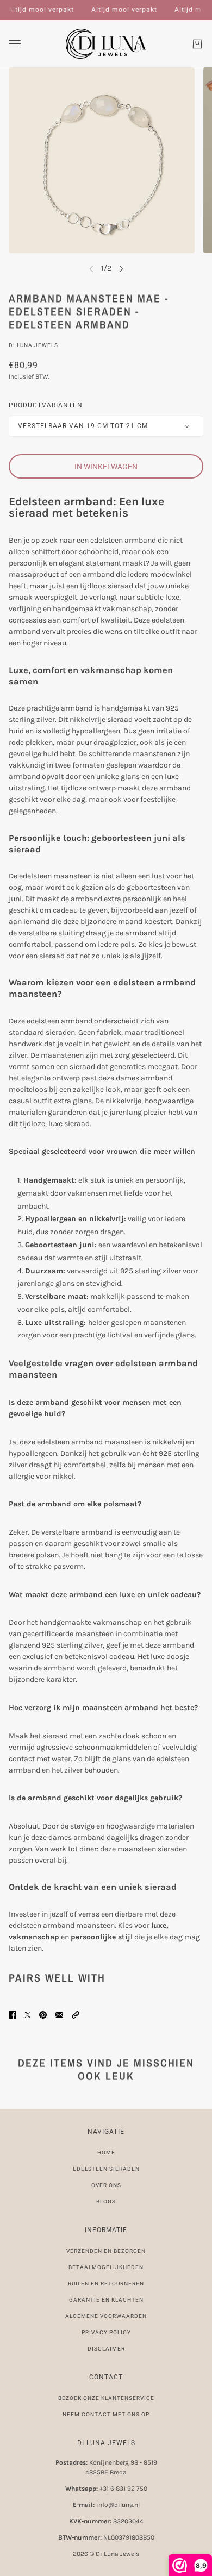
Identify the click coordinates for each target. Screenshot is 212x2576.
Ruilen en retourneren (106, 2283)
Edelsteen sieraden (106, 2169)
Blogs (106, 2201)
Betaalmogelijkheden (106, 2267)
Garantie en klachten (106, 2300)
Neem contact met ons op (106, 2414)
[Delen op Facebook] (13, 2015)
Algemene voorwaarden (106, 2316)
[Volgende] (121, 268)
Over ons (106, 2185)
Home (106, 2153)
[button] (76, 2015)
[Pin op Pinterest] (43, 2015)
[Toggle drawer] (15, 44)
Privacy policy (106, 2332)
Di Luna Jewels (33, 345)
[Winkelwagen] (197, 44)
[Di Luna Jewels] (106, 44)
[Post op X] (28, 2015)
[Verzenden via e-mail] (59, 2015)
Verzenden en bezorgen (106, 2251)
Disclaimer (106, 2349)
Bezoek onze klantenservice (106, 2398)
